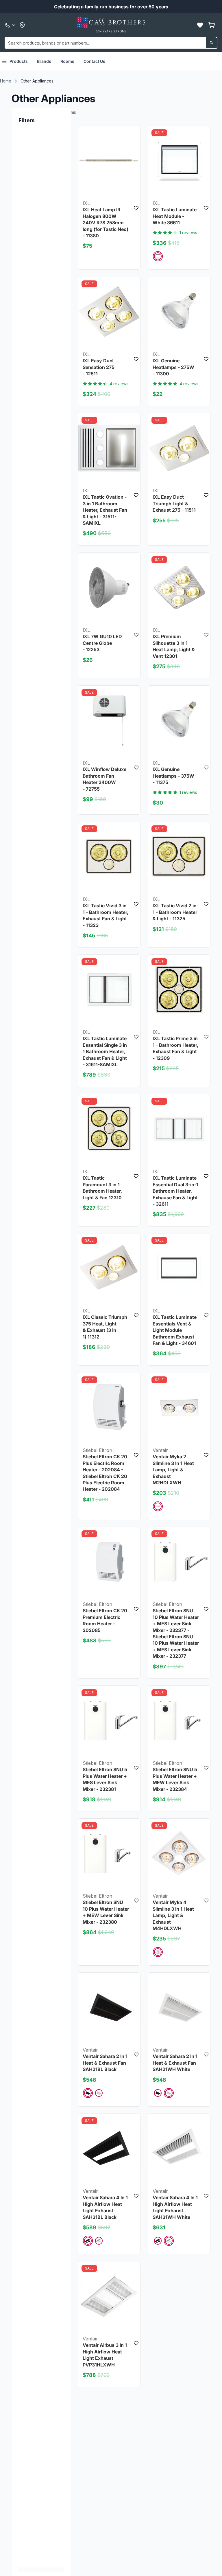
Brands (44, 61)
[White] (158, 256)
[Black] (88, 2093)
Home (6, 81)
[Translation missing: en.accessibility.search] (212, 43)
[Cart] (212, 25)
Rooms (67, 61)
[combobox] (111, 43)
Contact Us (94, 61)
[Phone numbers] (10, 25)
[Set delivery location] (22, 25)
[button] (200, 25)
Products (19, 61)
